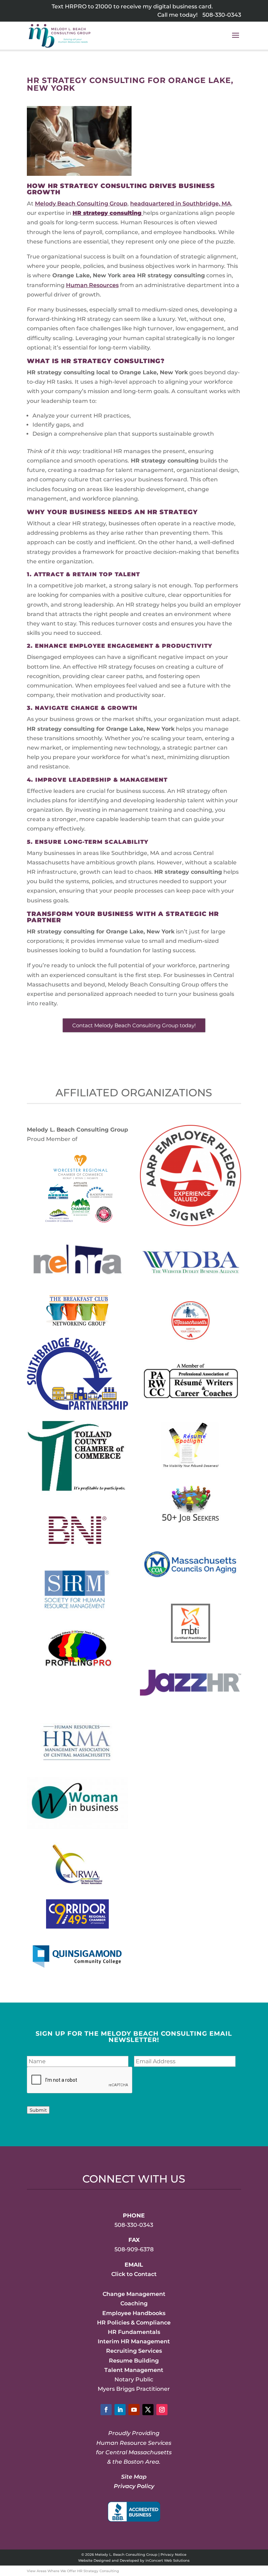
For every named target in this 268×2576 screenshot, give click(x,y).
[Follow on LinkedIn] (120, 2410)
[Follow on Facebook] (106, 2410)
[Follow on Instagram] (162, 2410)
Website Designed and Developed (109, 2560)
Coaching (134, 2303)
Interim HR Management (134, 2341)
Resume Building (134, 2361)
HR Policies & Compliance (134, 2323)
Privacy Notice (173, 2555)
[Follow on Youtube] (134, 2410)
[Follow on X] (148, 2410)
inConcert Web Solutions (167, 2560)
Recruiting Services (134, 2351)
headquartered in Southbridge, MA (181, 204)
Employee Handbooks (134, 2313)
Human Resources (92, 285)
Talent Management (134, 2370)
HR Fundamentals (134, 2332)
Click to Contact (134, 2274)
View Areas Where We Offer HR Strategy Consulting (73, 2571)
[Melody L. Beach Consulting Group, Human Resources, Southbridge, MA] (134, 2512)
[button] (236, 40)
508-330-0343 (222, 15)
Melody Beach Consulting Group (81, 204)
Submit (38, 2110)
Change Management (134, 2294)
